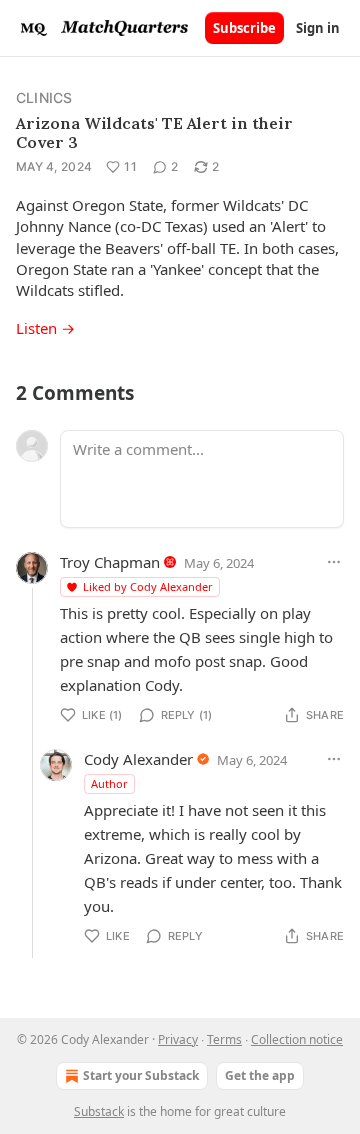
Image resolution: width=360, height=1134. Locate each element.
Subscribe (244, 28)
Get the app (260, 1075)
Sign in (318, 28)
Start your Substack (141, 1075)
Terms (224, 1039)
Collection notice (297, 1039)
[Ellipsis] (334, 562)
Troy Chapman (110, 562)
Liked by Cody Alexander (148, 586)
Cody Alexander (138, 759)
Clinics (44, 97)
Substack (99, 1111)
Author (109, 783)
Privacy (178, 1039)
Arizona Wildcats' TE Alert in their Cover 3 (154, 132)
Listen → (45, 328)
